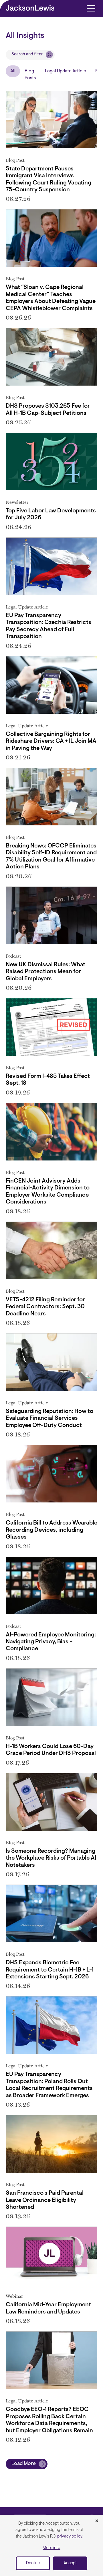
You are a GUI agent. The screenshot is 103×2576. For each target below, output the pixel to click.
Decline (33, 2563)
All (13, 71)
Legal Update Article (66, 71)
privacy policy (70, 2537)
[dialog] (51, 2545)
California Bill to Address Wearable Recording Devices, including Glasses (51, 1530)
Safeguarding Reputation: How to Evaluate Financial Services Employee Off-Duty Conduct (49, 1419)
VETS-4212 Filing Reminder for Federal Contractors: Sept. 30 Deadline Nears (45, 1307)
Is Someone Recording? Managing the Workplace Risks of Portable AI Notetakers (51, 1858)
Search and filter (27, 54)
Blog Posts (30, 75)
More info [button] (51, 2548)
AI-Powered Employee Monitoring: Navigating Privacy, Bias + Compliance (51, 1642)
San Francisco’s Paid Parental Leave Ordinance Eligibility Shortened (45, 2200)
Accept (70, 2563)
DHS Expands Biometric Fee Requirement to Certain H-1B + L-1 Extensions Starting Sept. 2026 (50, 1970)
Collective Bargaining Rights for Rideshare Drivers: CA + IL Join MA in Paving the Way (51, 741)
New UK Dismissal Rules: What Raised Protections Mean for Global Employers (45, 972)
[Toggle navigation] (91, 8)
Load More (24, 2464)
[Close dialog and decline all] (97, 2521)
